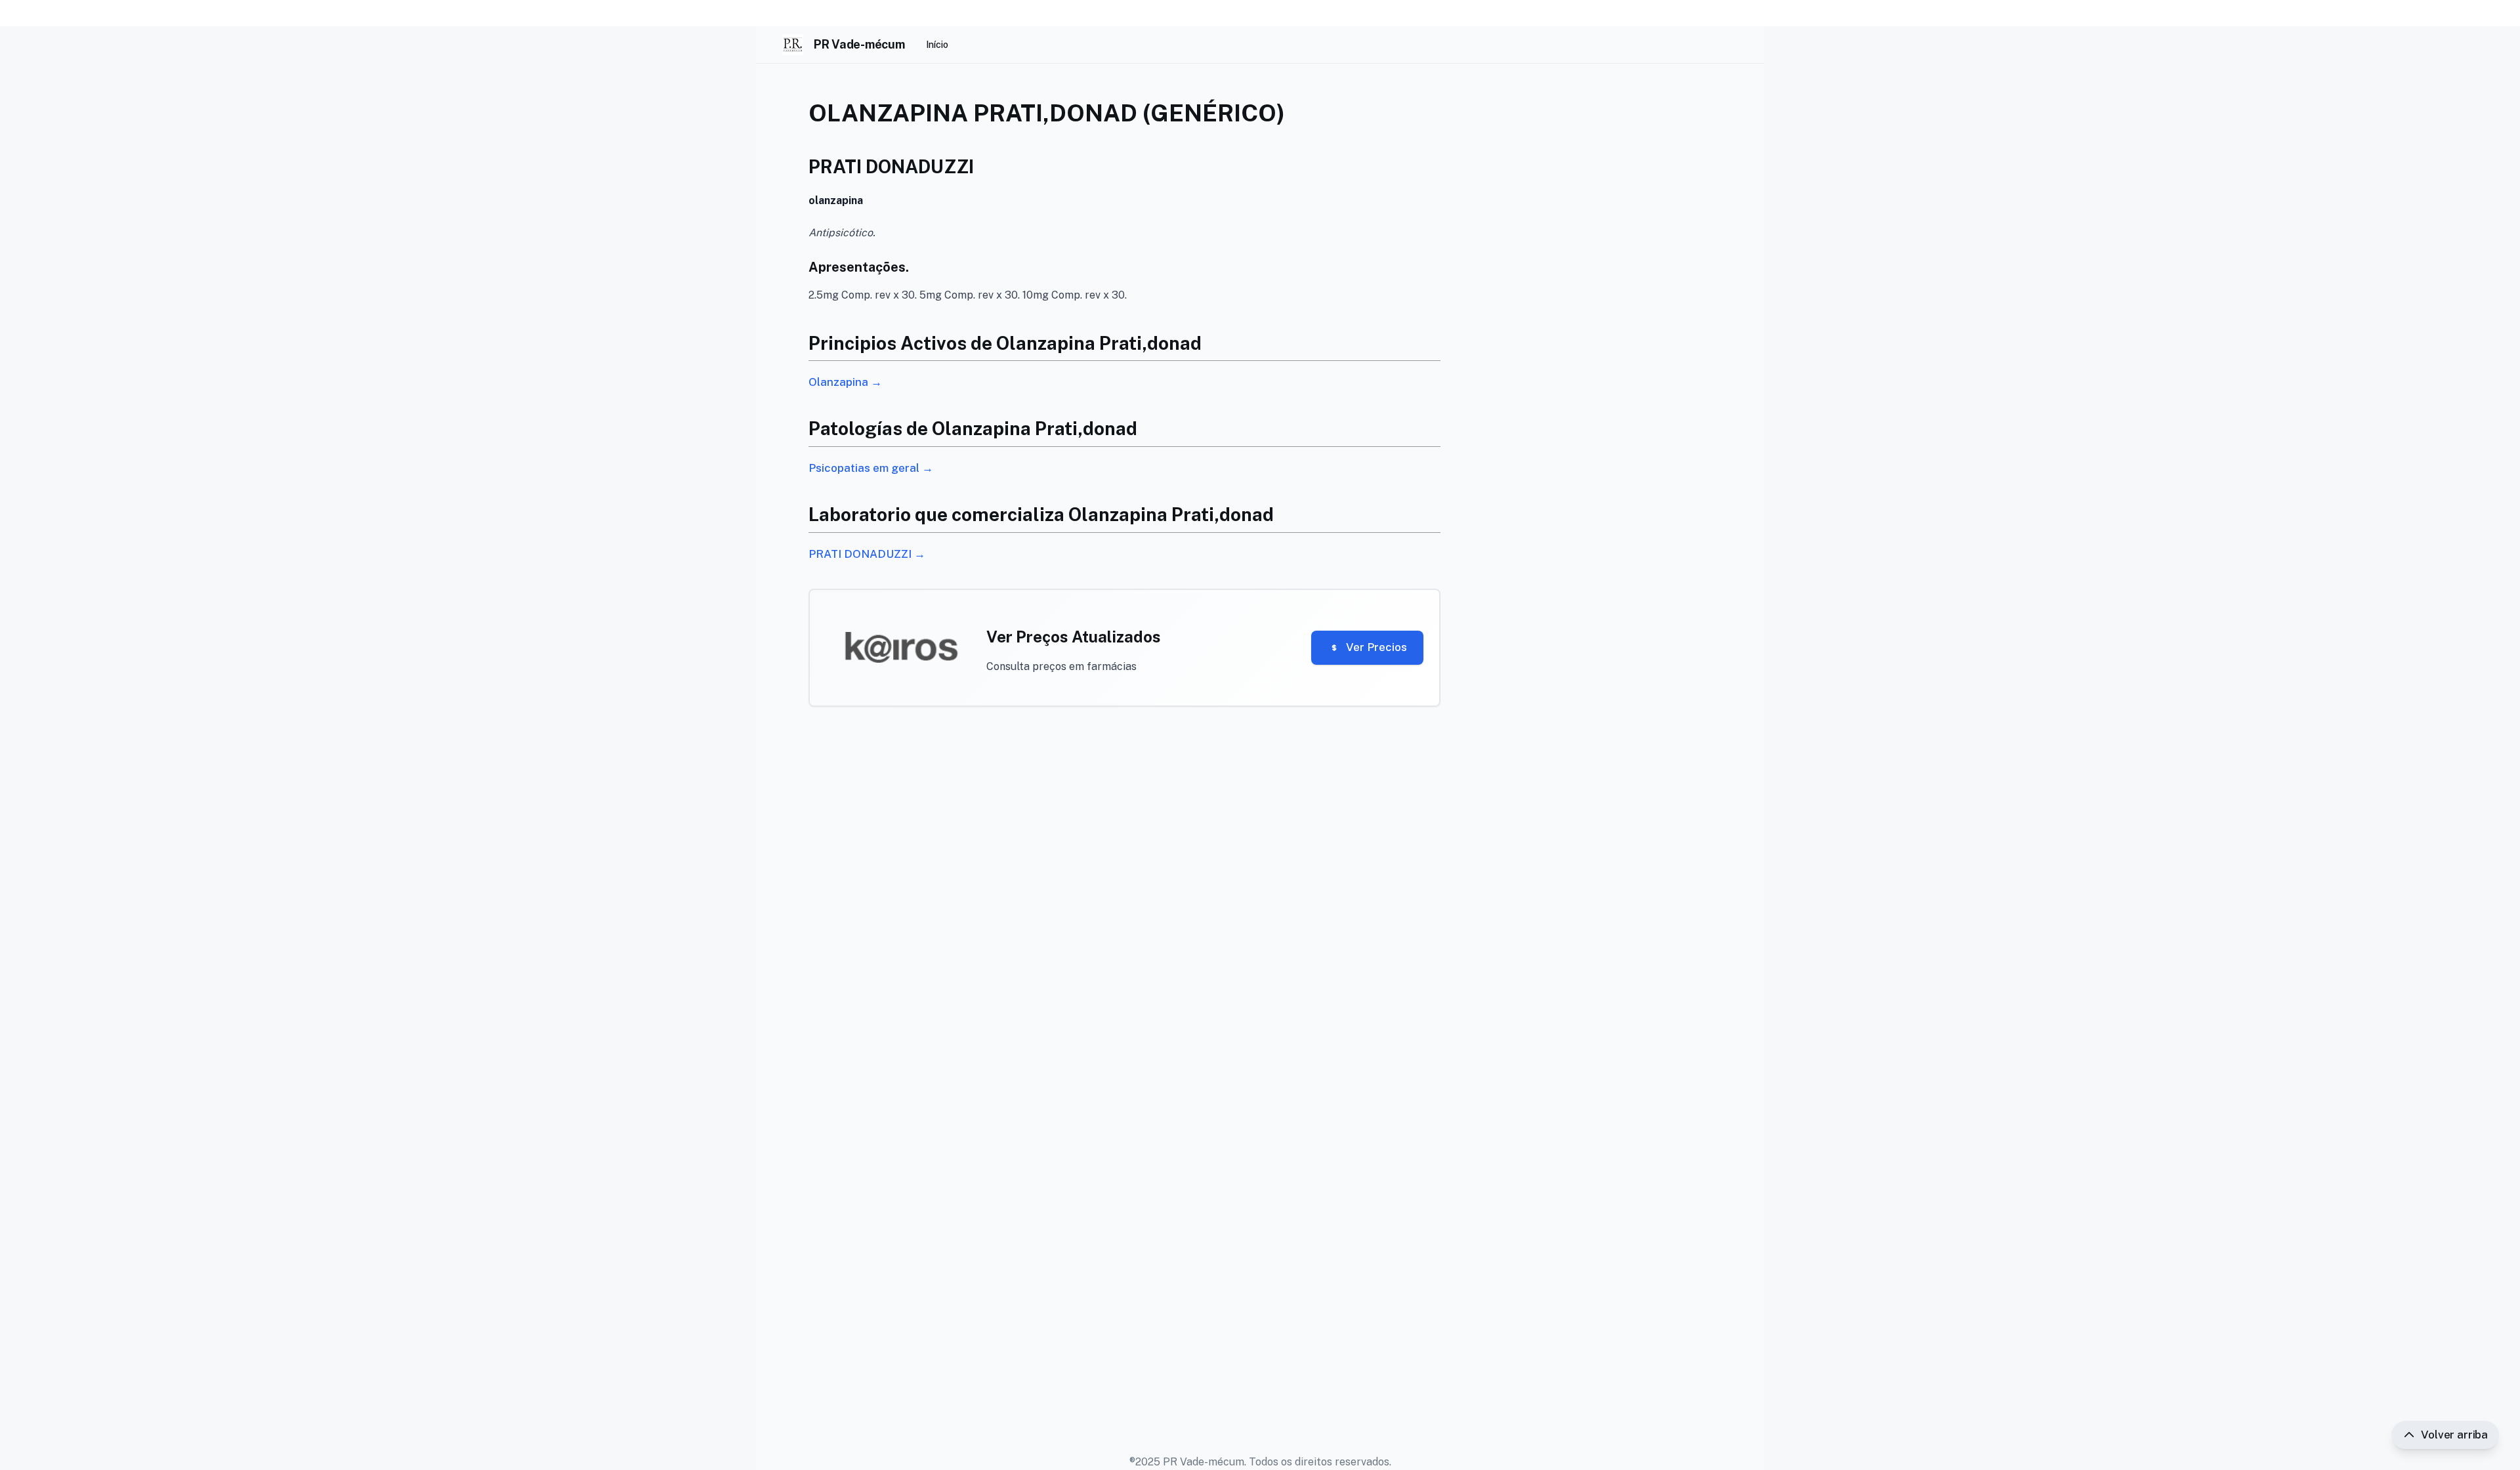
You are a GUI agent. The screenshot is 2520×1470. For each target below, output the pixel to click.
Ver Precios (1376, 647)
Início (937, 45)
